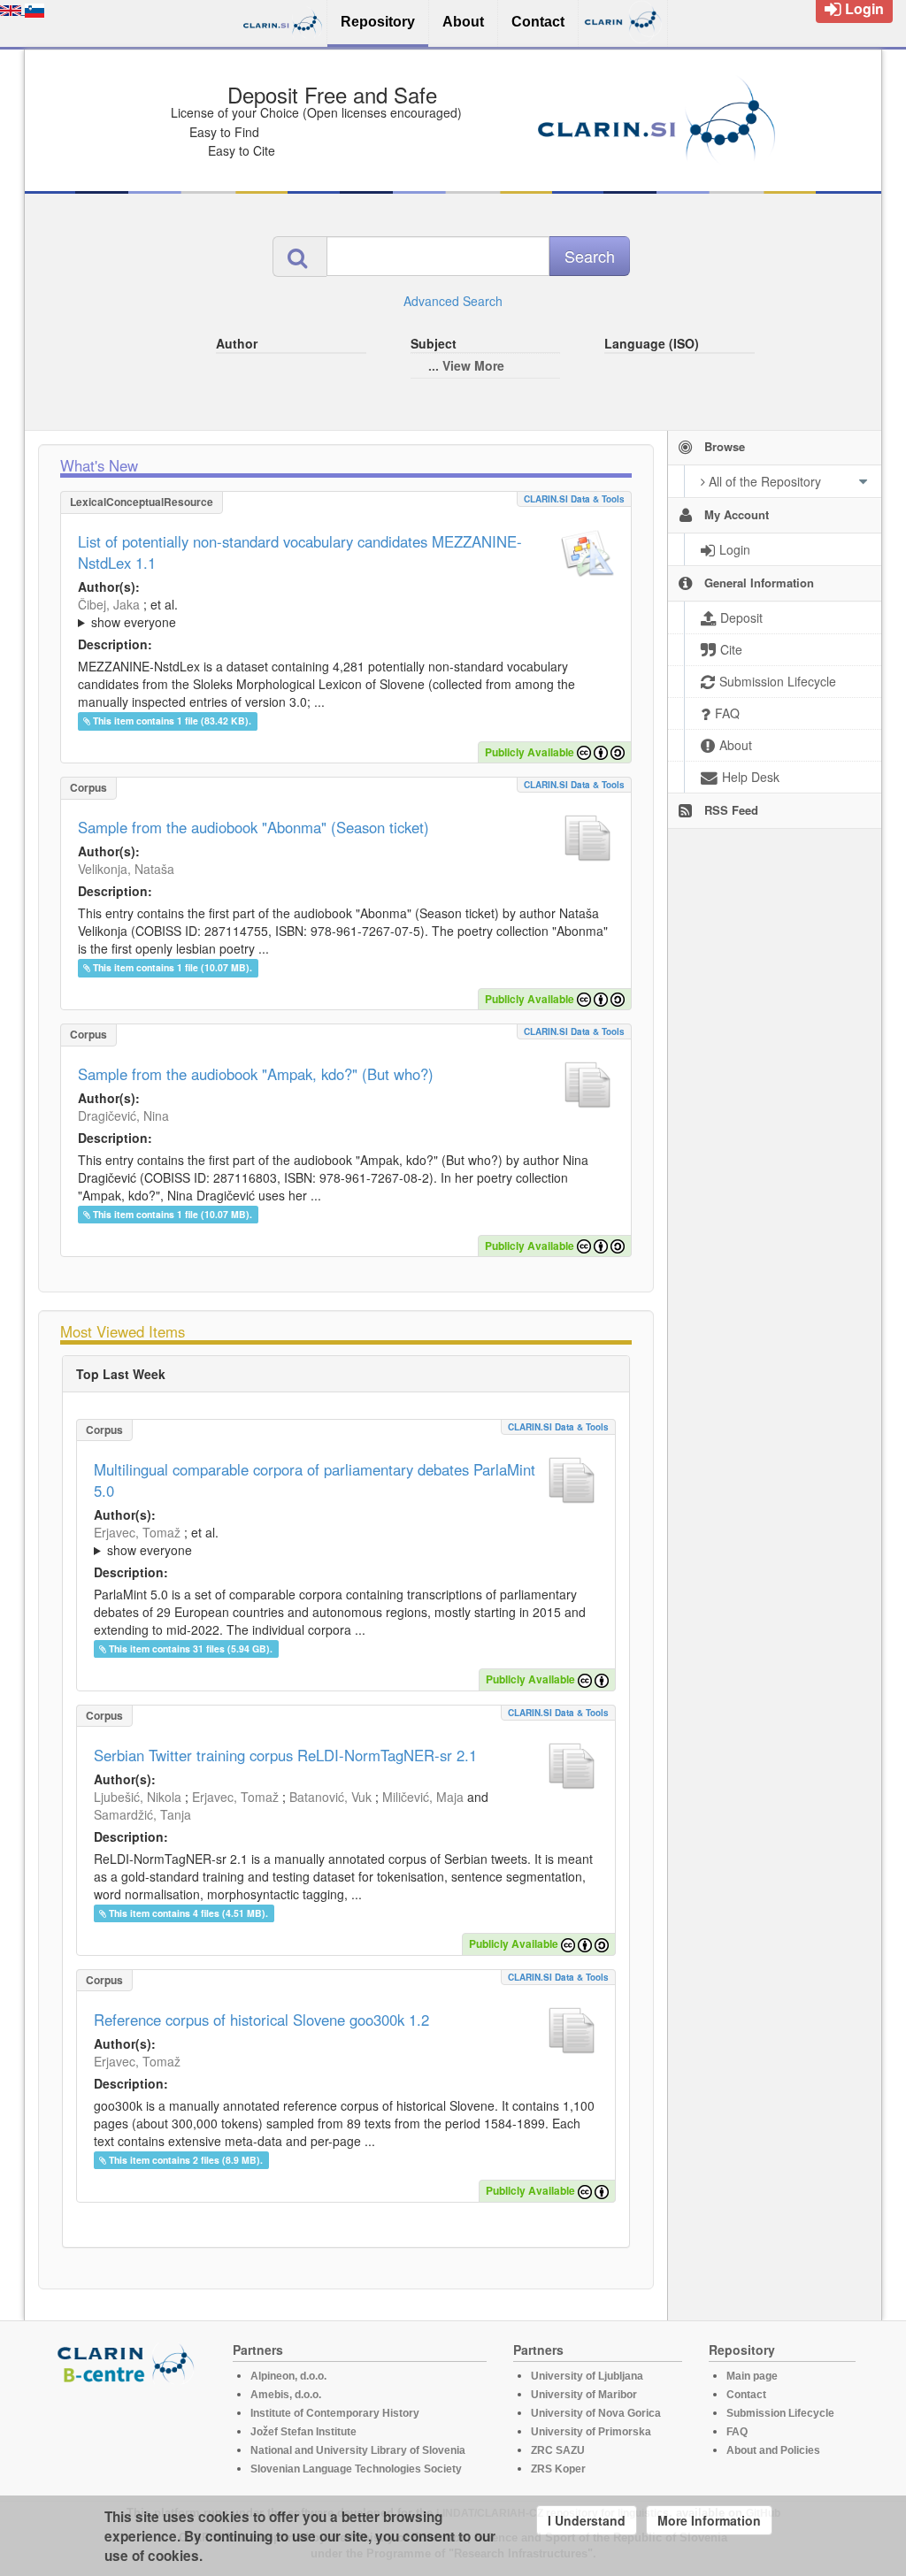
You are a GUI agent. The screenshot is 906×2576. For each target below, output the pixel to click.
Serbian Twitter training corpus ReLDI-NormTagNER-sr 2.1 (285, 1755)
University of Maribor (584, 2395)
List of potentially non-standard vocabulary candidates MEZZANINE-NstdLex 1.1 (300, 552)
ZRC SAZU (558, 2450)
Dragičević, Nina (123, 1115)
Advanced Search (453, 301)
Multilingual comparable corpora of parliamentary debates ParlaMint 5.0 (315, 1480)
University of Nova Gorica (596, 2413)
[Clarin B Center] (128, 2362)
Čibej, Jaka (109, 604)
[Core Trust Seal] (128, 2434)
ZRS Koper (558, 2469)
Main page (752, 2376)
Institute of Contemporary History (335, 2413)
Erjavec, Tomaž (137, 1532)
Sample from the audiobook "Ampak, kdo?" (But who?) (256, 1074)
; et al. (128, 613)
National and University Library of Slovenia (358, 2450)
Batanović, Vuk (330, 1797)
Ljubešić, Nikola (138, 1797)
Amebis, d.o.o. (286, 2395)
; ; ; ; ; (314, 613)
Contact (746, 2395)
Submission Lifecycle (780, 2413)
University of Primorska (591, 2432)
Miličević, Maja (423, 1797)
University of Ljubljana (587, 2376)
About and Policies (773, 2450)
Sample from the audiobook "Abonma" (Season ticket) (253, 827)
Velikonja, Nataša (126, 869)
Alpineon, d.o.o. (288, 2376)
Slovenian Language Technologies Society (356, 2469)
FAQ (737, 2432)
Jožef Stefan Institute (303, 2432)
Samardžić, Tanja (142, 1814)
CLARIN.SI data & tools (574, 499)
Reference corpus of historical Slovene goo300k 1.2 (261, 2020)
